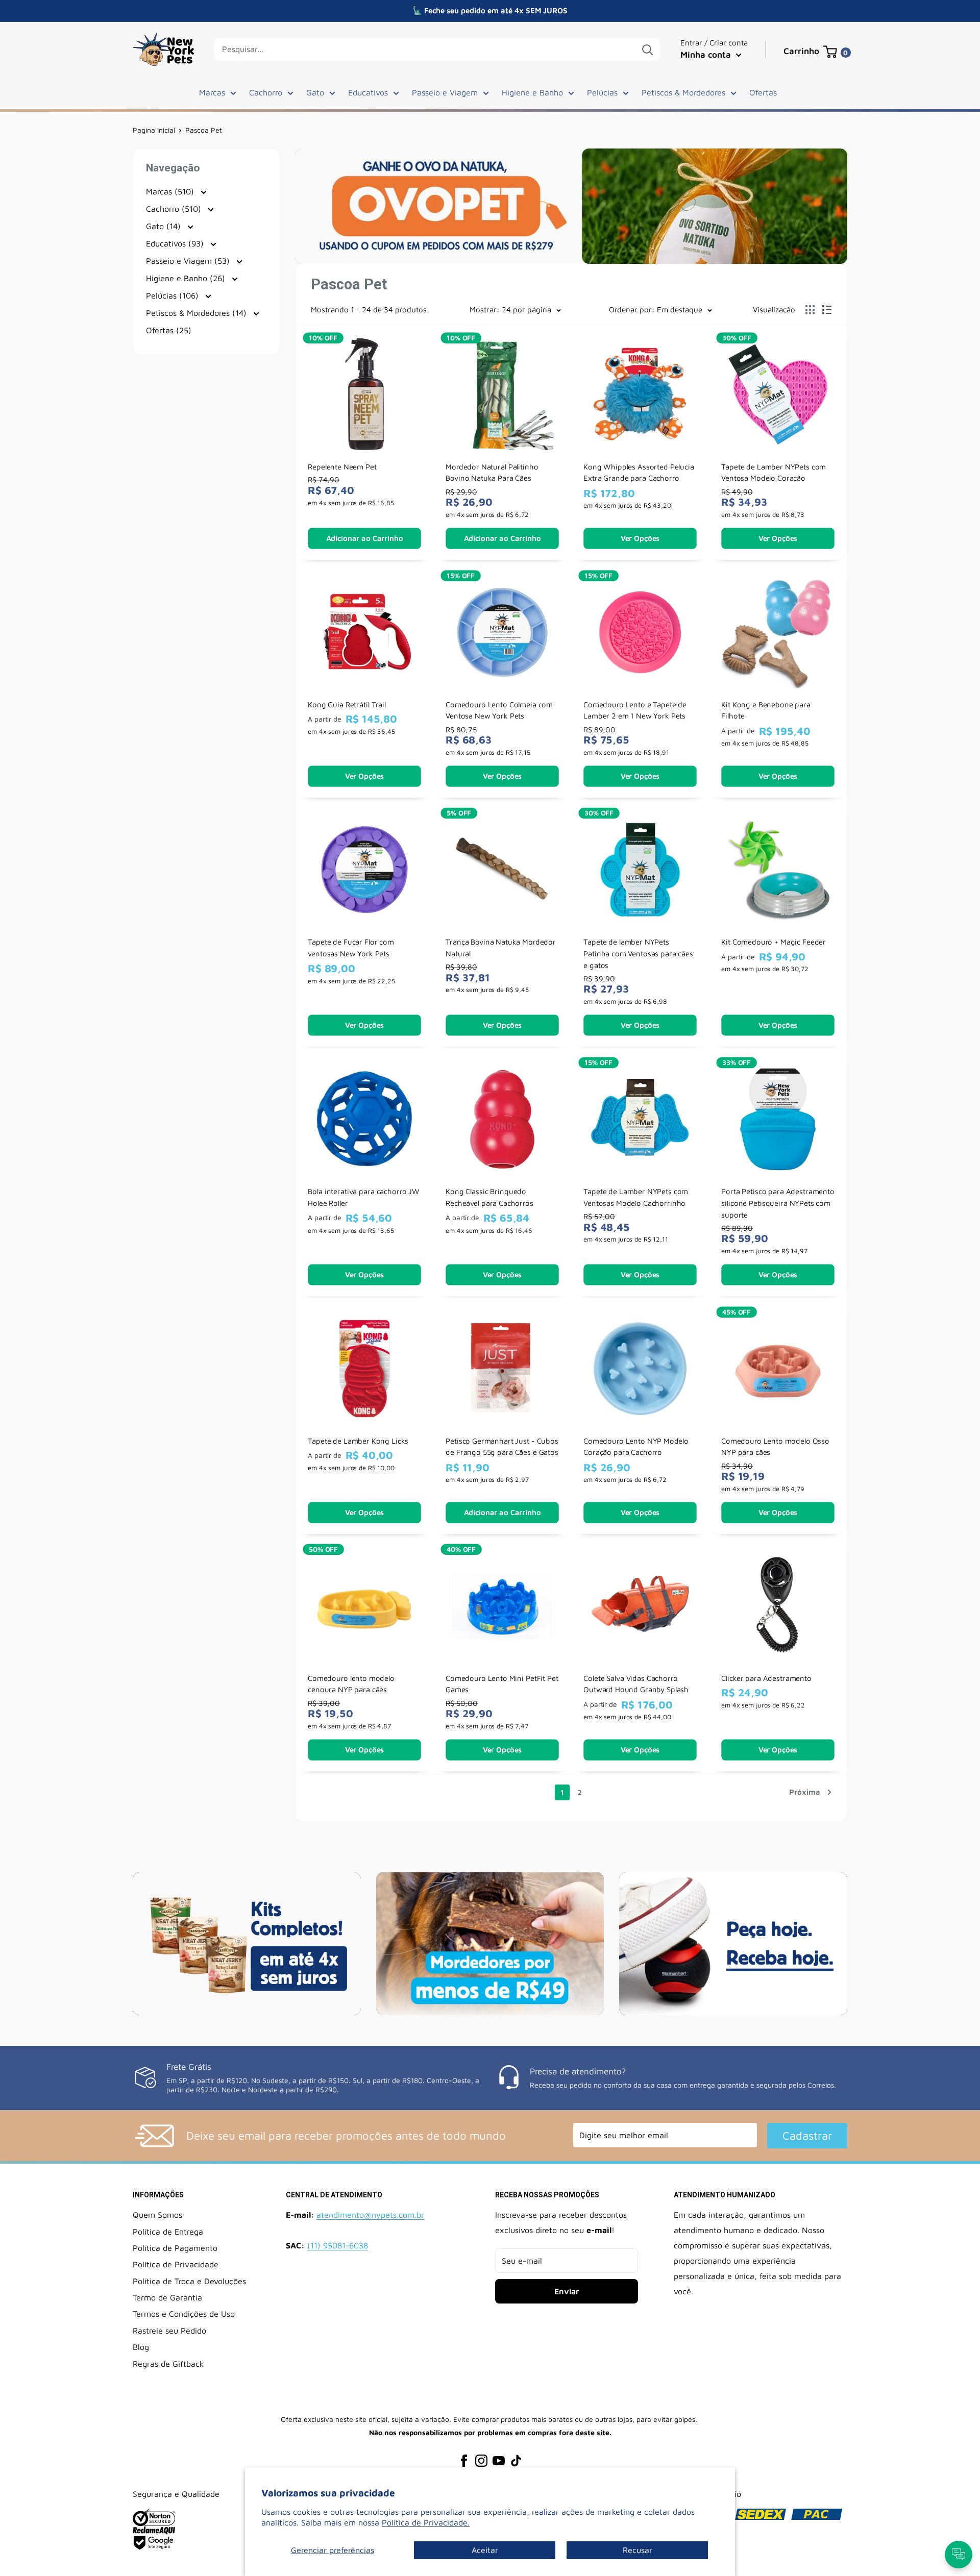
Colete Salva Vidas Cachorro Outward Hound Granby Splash (636, 1684)
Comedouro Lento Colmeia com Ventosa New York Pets (499, 710)
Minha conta (707, 55)
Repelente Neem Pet (342, 467)
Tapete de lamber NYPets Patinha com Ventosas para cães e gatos (638, 954)
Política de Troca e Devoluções (189, 2281)
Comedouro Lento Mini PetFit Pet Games (502, 1684)
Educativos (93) (176, 243)
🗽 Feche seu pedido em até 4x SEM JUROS (490, 10)
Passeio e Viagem (445, 92)
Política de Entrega (168, 2232)
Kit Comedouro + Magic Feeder (774, 942)
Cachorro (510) (175, 209)
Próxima (805, 1792)
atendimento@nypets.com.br (370, 2215)
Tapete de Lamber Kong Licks (358, 1441)
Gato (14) (165, 226)
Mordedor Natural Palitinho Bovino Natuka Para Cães (492, 472)
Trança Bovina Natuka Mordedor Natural (501, 948)
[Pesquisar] (647, 49)
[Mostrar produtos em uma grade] (810, 310)
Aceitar (485, 2550)
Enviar (567, 2291)
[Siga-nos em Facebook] (464, 2460)
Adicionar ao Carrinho (365, 538)
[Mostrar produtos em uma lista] (827, 310)
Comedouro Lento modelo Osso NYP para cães (775, 1446)
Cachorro (266, 92)
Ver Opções (640, 538)
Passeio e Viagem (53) (189, 261)
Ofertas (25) (169, 330)
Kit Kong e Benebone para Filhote (766, 710)
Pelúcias (602, 92)
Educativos (368, 92)
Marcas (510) (171, 191)
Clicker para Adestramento (766, 1678)
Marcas (212, 92)
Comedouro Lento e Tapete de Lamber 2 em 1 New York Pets (635, 710)
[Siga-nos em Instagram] (481, 2460)
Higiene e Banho (532, 92)
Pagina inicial (154, 130)
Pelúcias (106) (174, 295)
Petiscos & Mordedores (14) (198, 313)
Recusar (638, 2550)
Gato (315, 92)
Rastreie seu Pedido (169, 2331)
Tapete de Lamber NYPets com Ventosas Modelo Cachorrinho (636, 1197)
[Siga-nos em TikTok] (516, 2460)
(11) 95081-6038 (338, 2245)
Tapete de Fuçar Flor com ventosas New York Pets (351, 948)
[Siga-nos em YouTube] (499, 2460)
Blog (141, 2347)
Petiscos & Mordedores (683, 92)
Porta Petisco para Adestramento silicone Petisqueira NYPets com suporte (778, 1203)
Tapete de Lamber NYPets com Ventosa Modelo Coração (774, 472)
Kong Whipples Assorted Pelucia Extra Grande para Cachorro (639, 472)
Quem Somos (157, 2215)
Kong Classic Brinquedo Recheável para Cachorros (489, 1197)
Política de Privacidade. (426, 2522)
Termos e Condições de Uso (184, 2314)
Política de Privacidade (176, 2264)
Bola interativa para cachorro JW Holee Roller (364, 1197)
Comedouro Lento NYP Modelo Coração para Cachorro (636, 1446)
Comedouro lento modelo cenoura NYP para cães (351, 1684)
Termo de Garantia (167, 2297)
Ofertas (763, 92)
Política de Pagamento (175, 2248)
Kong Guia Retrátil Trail (347, 704)
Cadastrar (807, 2136)
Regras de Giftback (168, 2364)
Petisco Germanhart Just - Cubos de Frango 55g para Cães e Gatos (502, 1446)
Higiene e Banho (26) (187, 278)
